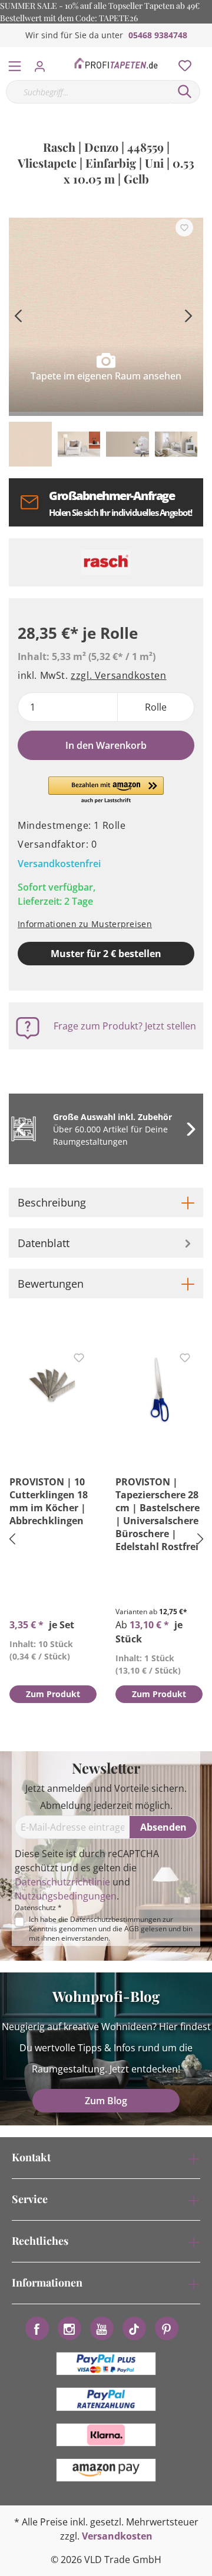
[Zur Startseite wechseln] (116, 64)
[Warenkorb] (206, 53)
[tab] (106, 1202)
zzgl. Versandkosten (118, 675)
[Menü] (15, 64)
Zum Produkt (53, 1694)
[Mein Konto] (43, 63)
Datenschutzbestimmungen (115, 1919)
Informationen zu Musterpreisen (85, 924)
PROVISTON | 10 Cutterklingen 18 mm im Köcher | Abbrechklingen (49, 1501)
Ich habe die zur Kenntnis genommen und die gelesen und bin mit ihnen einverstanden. (111, 1929)
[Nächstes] (188, 314)
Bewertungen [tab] (51, 1284)
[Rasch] (106, 562)
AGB (132, 1929)
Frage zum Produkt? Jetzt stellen (125, 1026)
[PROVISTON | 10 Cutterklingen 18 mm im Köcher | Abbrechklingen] (53, 1387)
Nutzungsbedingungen (66, 1896)
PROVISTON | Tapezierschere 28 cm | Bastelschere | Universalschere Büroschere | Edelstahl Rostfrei (158, 1514)
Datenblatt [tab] (44, 1243)
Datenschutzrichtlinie (62, 1882)
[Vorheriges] (18, 314)
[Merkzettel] (181, 63)
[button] (106, 791)
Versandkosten (117, 2536)
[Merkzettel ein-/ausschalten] (184, 228)
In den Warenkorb (106, 745)
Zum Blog (106, 2101)
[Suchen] (185, 92)
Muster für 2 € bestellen (106, 954)
